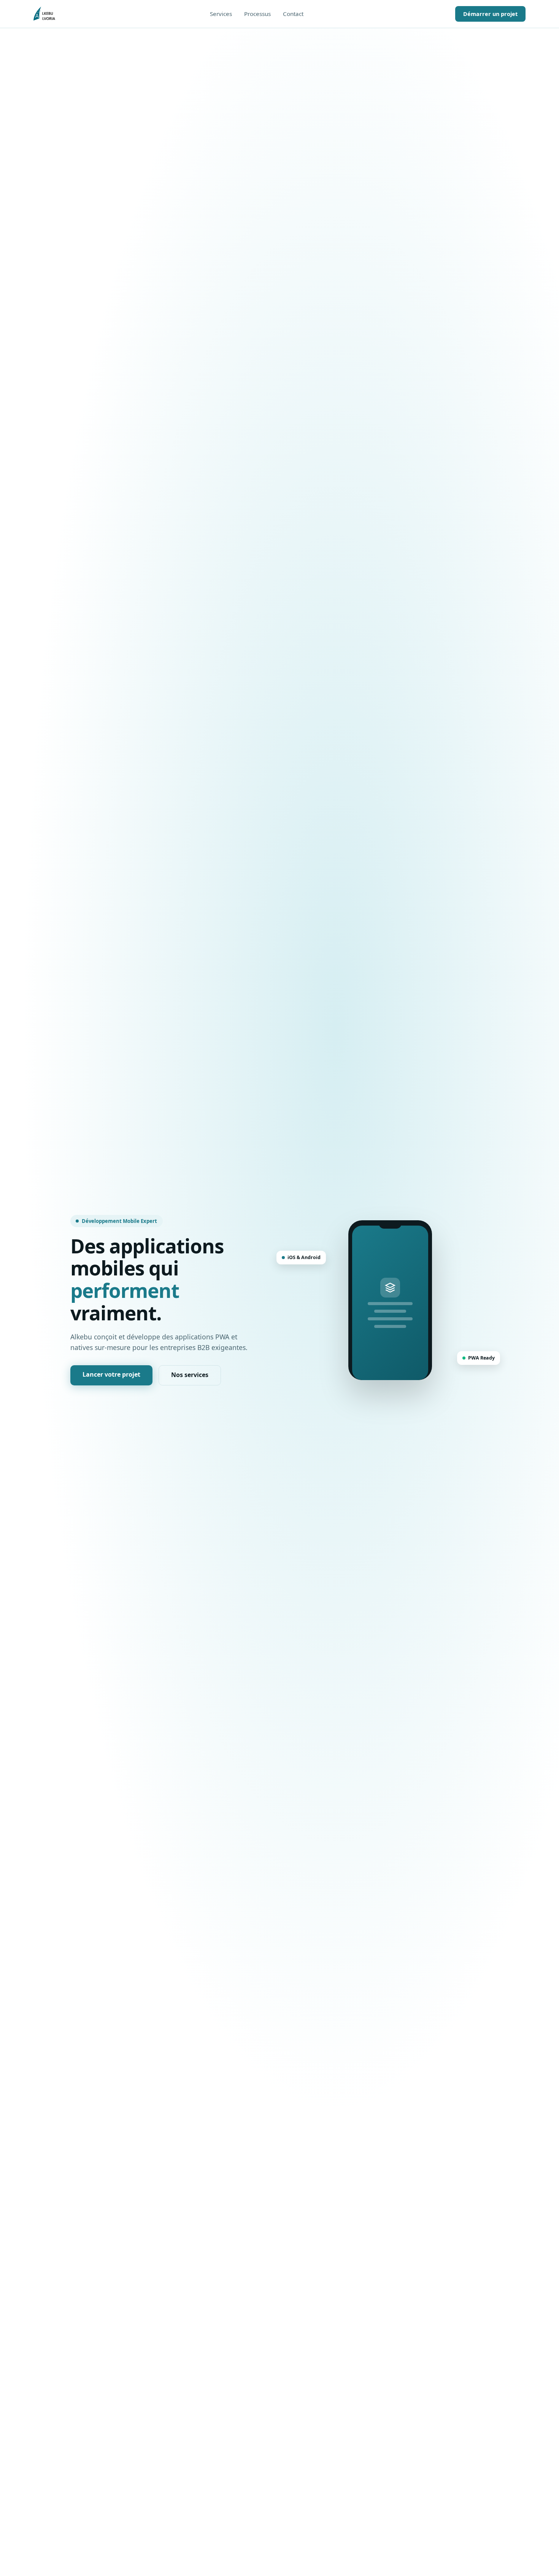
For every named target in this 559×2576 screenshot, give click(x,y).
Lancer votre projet (111, 1374)
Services (221, 14)
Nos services (190, 1375)
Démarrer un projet (490, 14)
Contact (293, 14)
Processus (257, 14)
